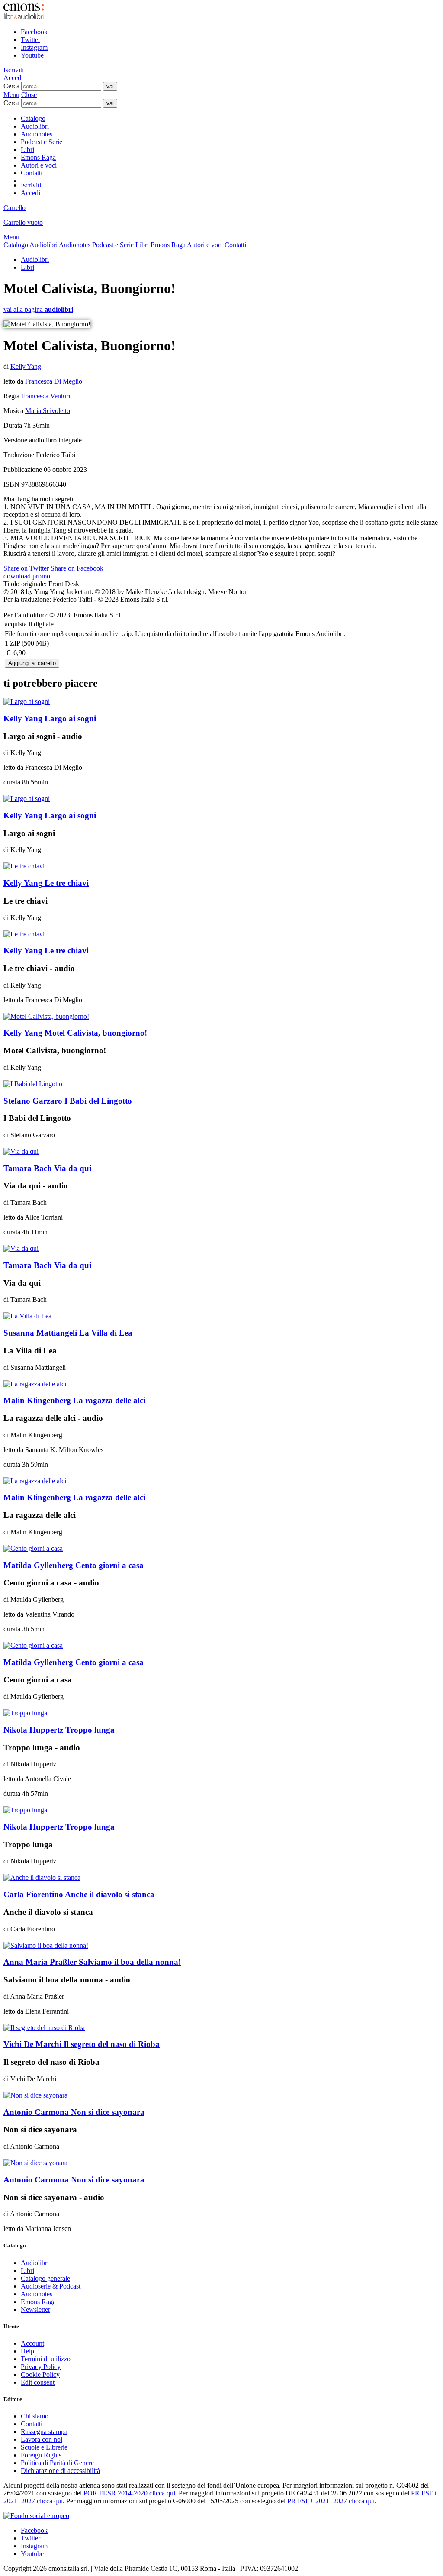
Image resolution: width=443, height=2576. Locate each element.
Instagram (34, 47)
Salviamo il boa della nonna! (92, 1962)
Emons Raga (38, 157)
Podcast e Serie (42, 142)
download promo (27, 576)
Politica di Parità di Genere (57, 2463)
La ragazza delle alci (74, 1400)
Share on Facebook (77, 568)
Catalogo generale (45, 2278)
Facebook (34, 32)
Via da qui (47, 1168)
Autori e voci (39, 165)
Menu (11, 95)
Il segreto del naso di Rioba (82, 2044)
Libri (27, 150)
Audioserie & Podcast (51, 2286)
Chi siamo (35, 2416)
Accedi (13, 78)
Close (29, 95)
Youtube (32, 55)
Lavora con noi (42, 2439)
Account (32, 2343)
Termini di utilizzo (46, 2359)
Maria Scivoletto (48, 411)
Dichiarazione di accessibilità (60, 2471)
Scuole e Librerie (44, 2447)
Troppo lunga (59, 1730)
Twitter (30, 40)
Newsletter (35, 2310)
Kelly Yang (26, 366)
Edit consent (38, 2382)
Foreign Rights (41, 2455)
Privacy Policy (41, 2367)
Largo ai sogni (50, 718)
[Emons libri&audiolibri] (24, 17)
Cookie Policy (40, 2374)
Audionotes (37, 134)
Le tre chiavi (46, 883)
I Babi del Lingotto (68, 1101)
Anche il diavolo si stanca (79, 1894)
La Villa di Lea (68, 1333)
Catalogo (33, 118)
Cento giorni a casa (74, 1565)
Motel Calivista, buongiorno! (75, 1033)
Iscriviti (14, 70)
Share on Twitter (26, 568)
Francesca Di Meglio (54, 381)
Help (27, 2351)
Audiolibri (35, 126)
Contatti (32, 173)
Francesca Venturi (46, 396)
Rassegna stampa (44, 2432)
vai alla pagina (38, 309)
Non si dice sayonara (74, 2112)
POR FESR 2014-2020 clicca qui (129, 2493)
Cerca (11, 86)
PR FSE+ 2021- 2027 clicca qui (331, 2501)
